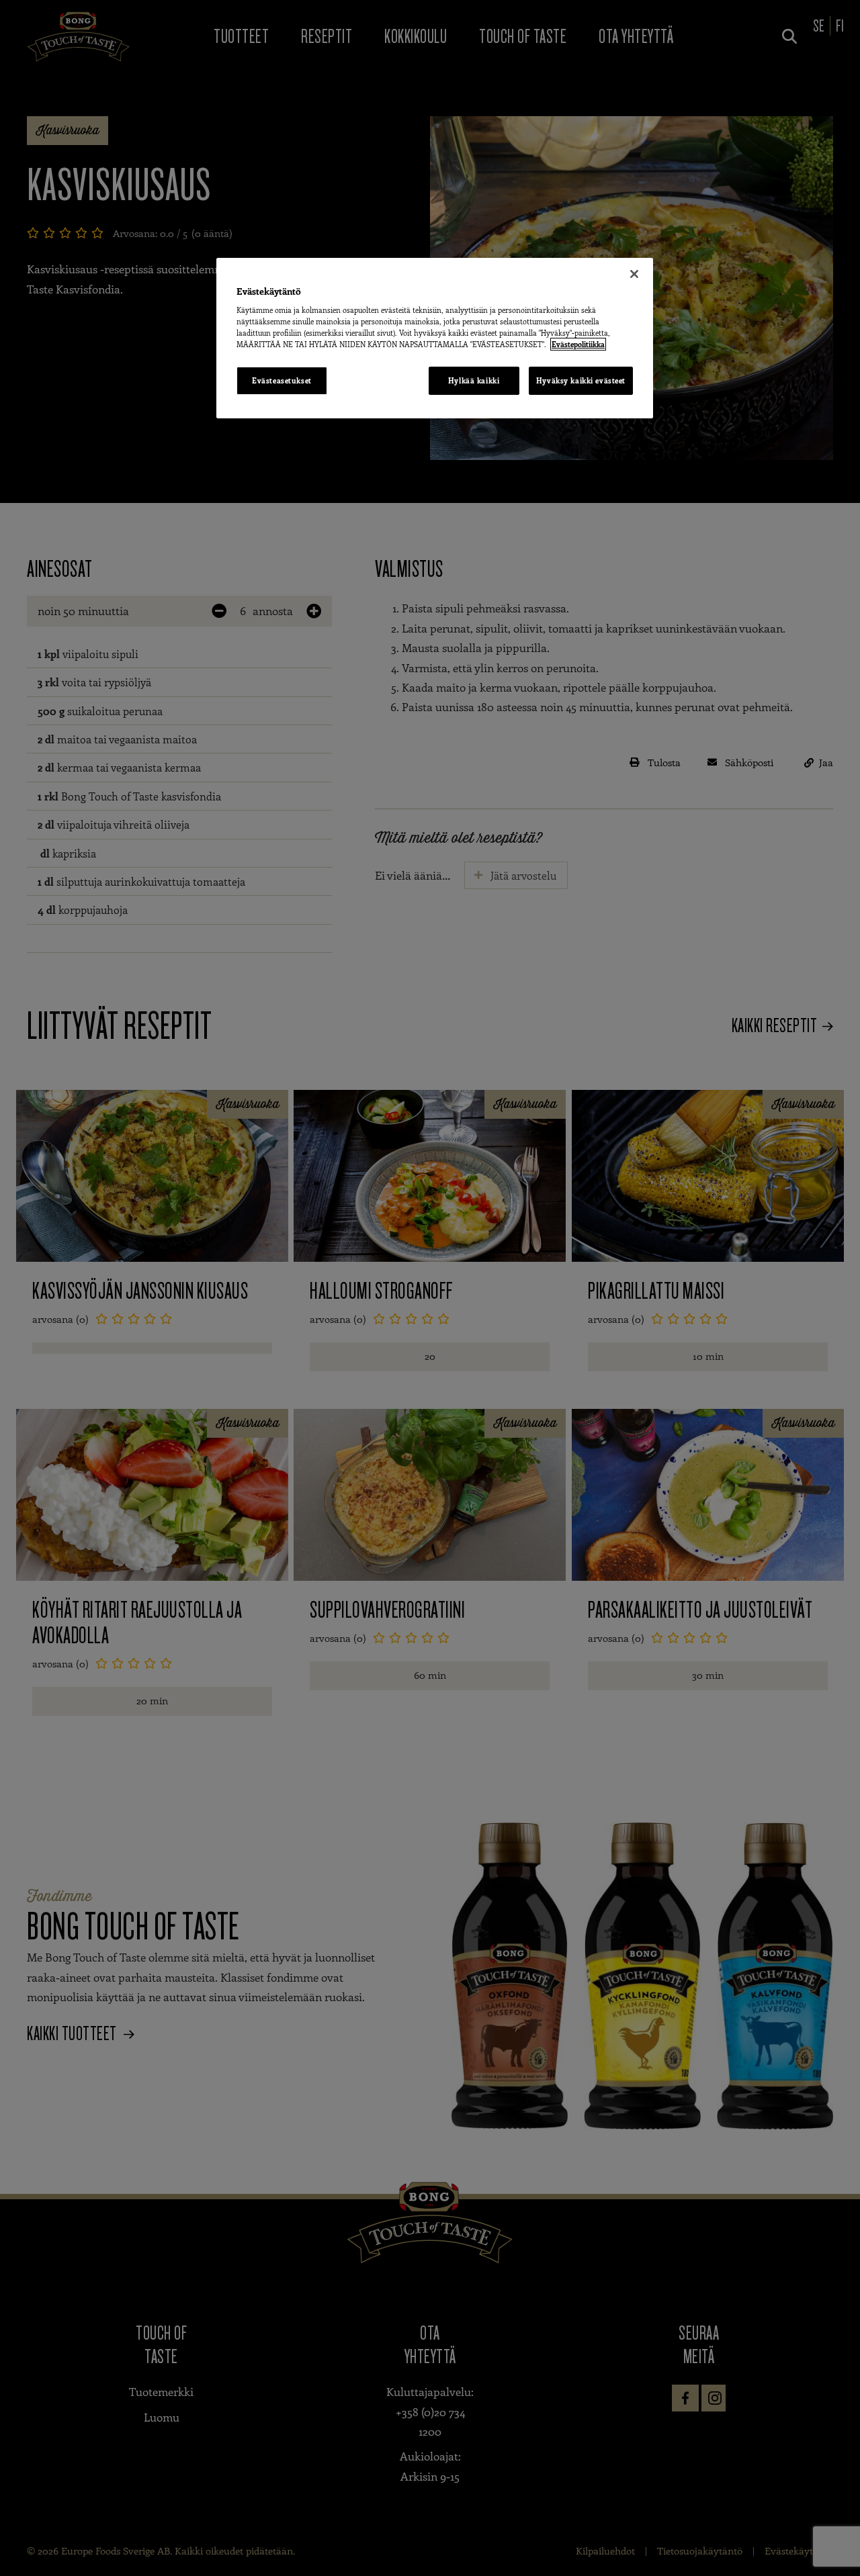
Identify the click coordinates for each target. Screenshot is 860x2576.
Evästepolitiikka (578, 344)
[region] (435, 338)
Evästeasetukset (282, 380)
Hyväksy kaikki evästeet (581, 380)
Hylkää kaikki (474, 380)
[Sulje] (634, 274)
